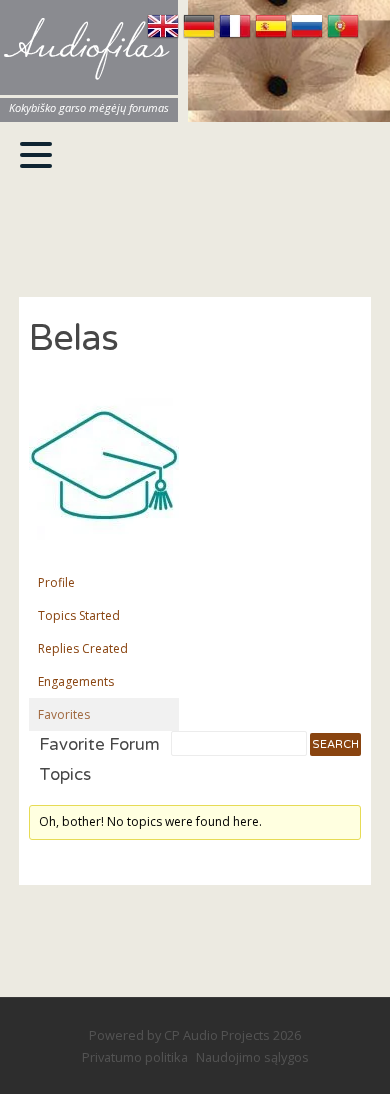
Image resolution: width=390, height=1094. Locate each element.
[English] (165, 36)
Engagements (76, 681)
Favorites (64, 714)
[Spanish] (273, 36)
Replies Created (83, 648)
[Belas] (104, 555)
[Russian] (309, 36)
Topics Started (79, 615)
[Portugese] (343, 36)
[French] (237, 36)
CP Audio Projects (217, 1035)
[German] (201, 36)
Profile (56, 582)
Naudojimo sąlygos (252, 1057)
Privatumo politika (135, 1057)
